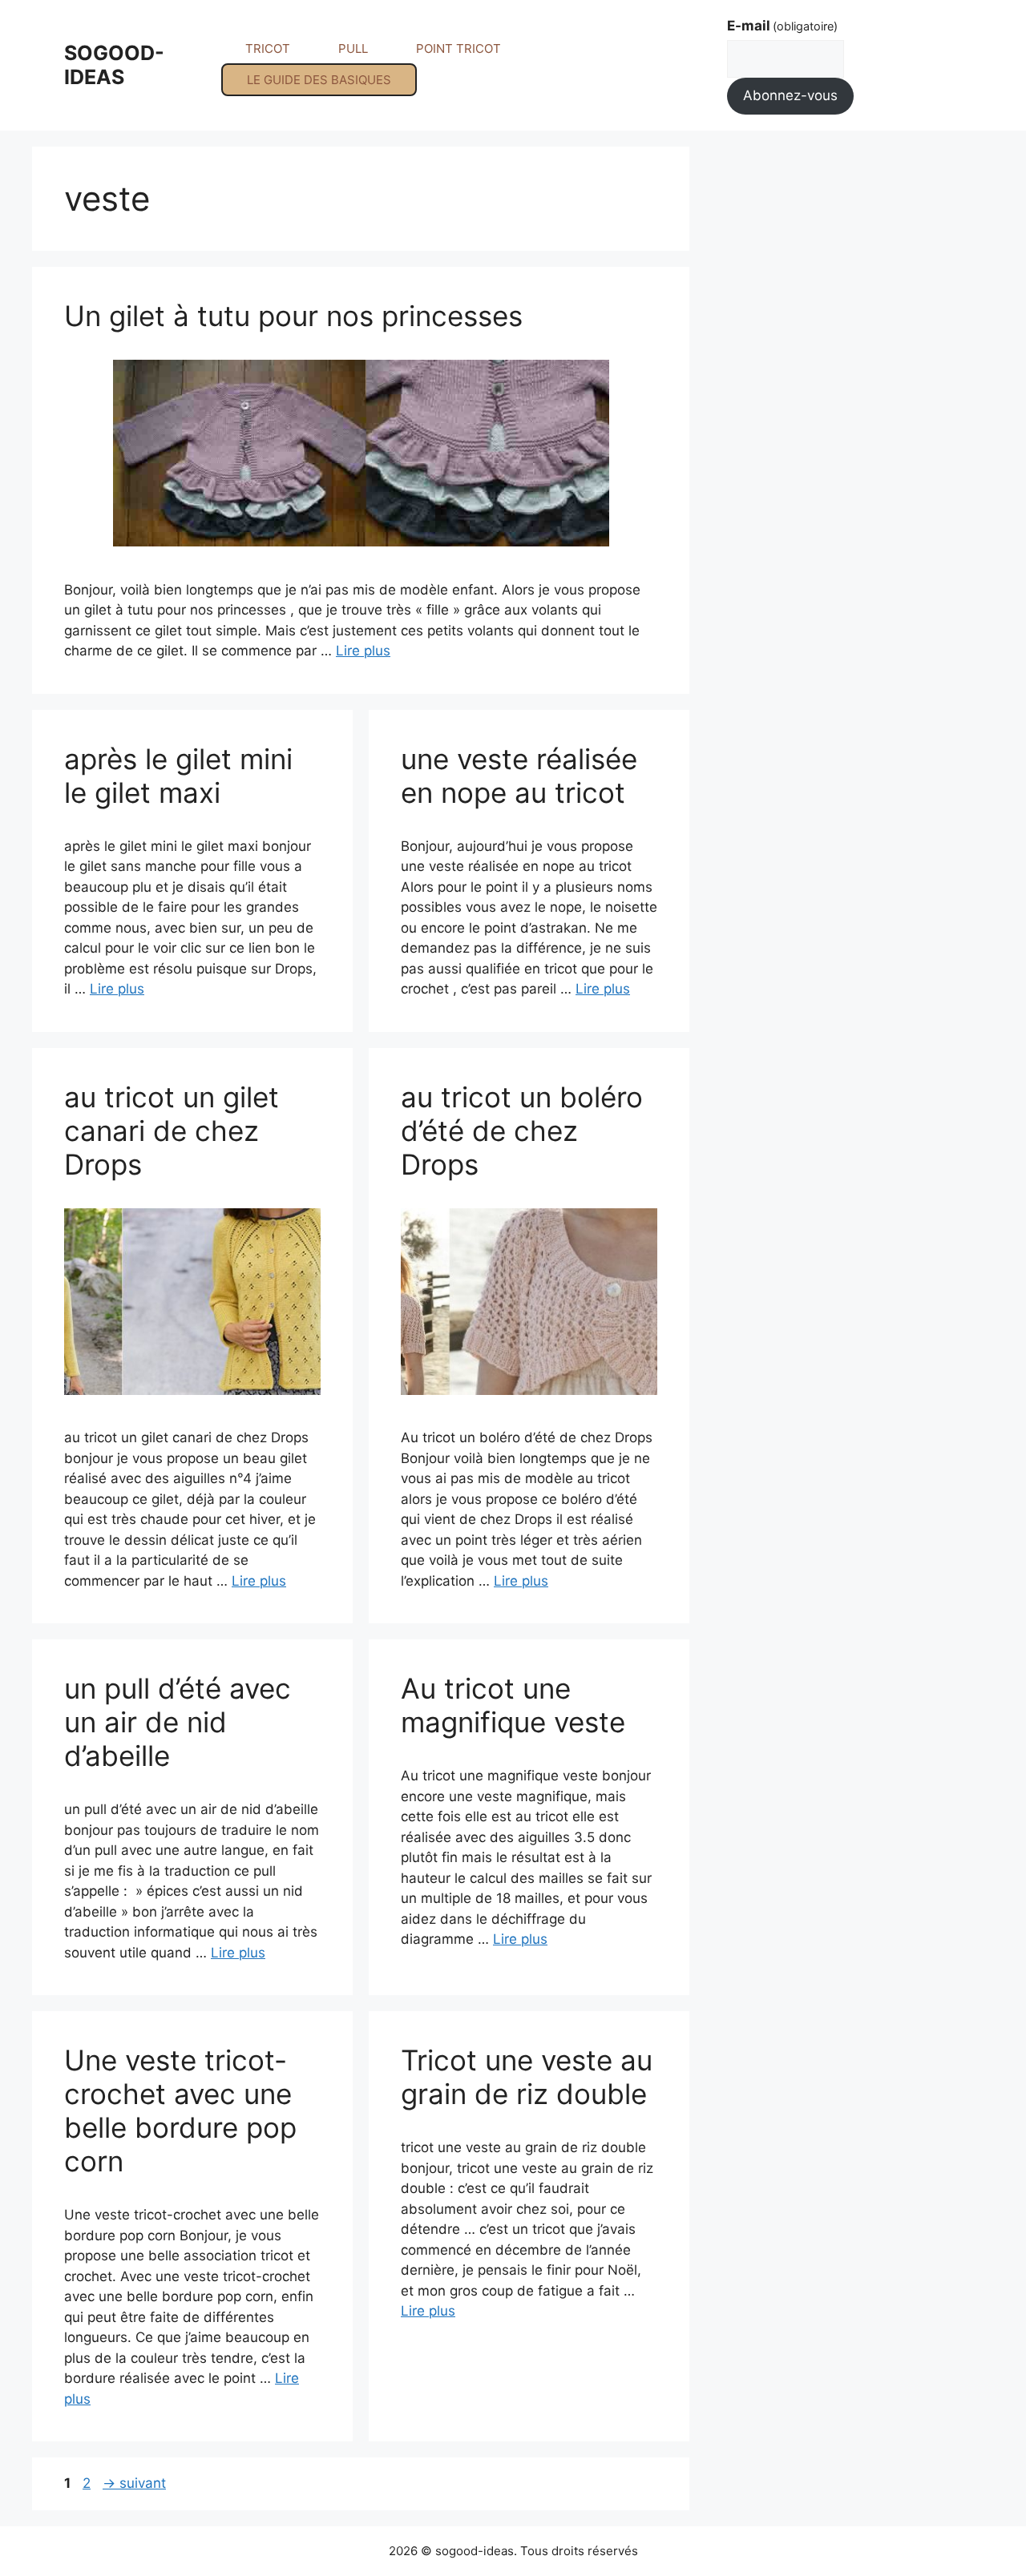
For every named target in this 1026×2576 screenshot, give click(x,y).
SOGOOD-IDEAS (114, 65)
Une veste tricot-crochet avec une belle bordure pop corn (180, 2110)
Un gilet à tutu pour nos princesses (293, 316)
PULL (353, 48)
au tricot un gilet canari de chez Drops (172, 1131)
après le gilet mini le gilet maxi (178, 776)
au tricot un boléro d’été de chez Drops (522, 1131)
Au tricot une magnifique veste (513, 1705)
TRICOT (268, 48)
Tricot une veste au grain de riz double (527, 2077)
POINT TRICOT (458, 48)
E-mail (783, 26)
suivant (134, 2483)
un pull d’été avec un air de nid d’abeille (178, 1722)
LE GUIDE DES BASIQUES (319, 80)
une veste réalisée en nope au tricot (519, 776)
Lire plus (363, 651)
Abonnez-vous (790, 95)
